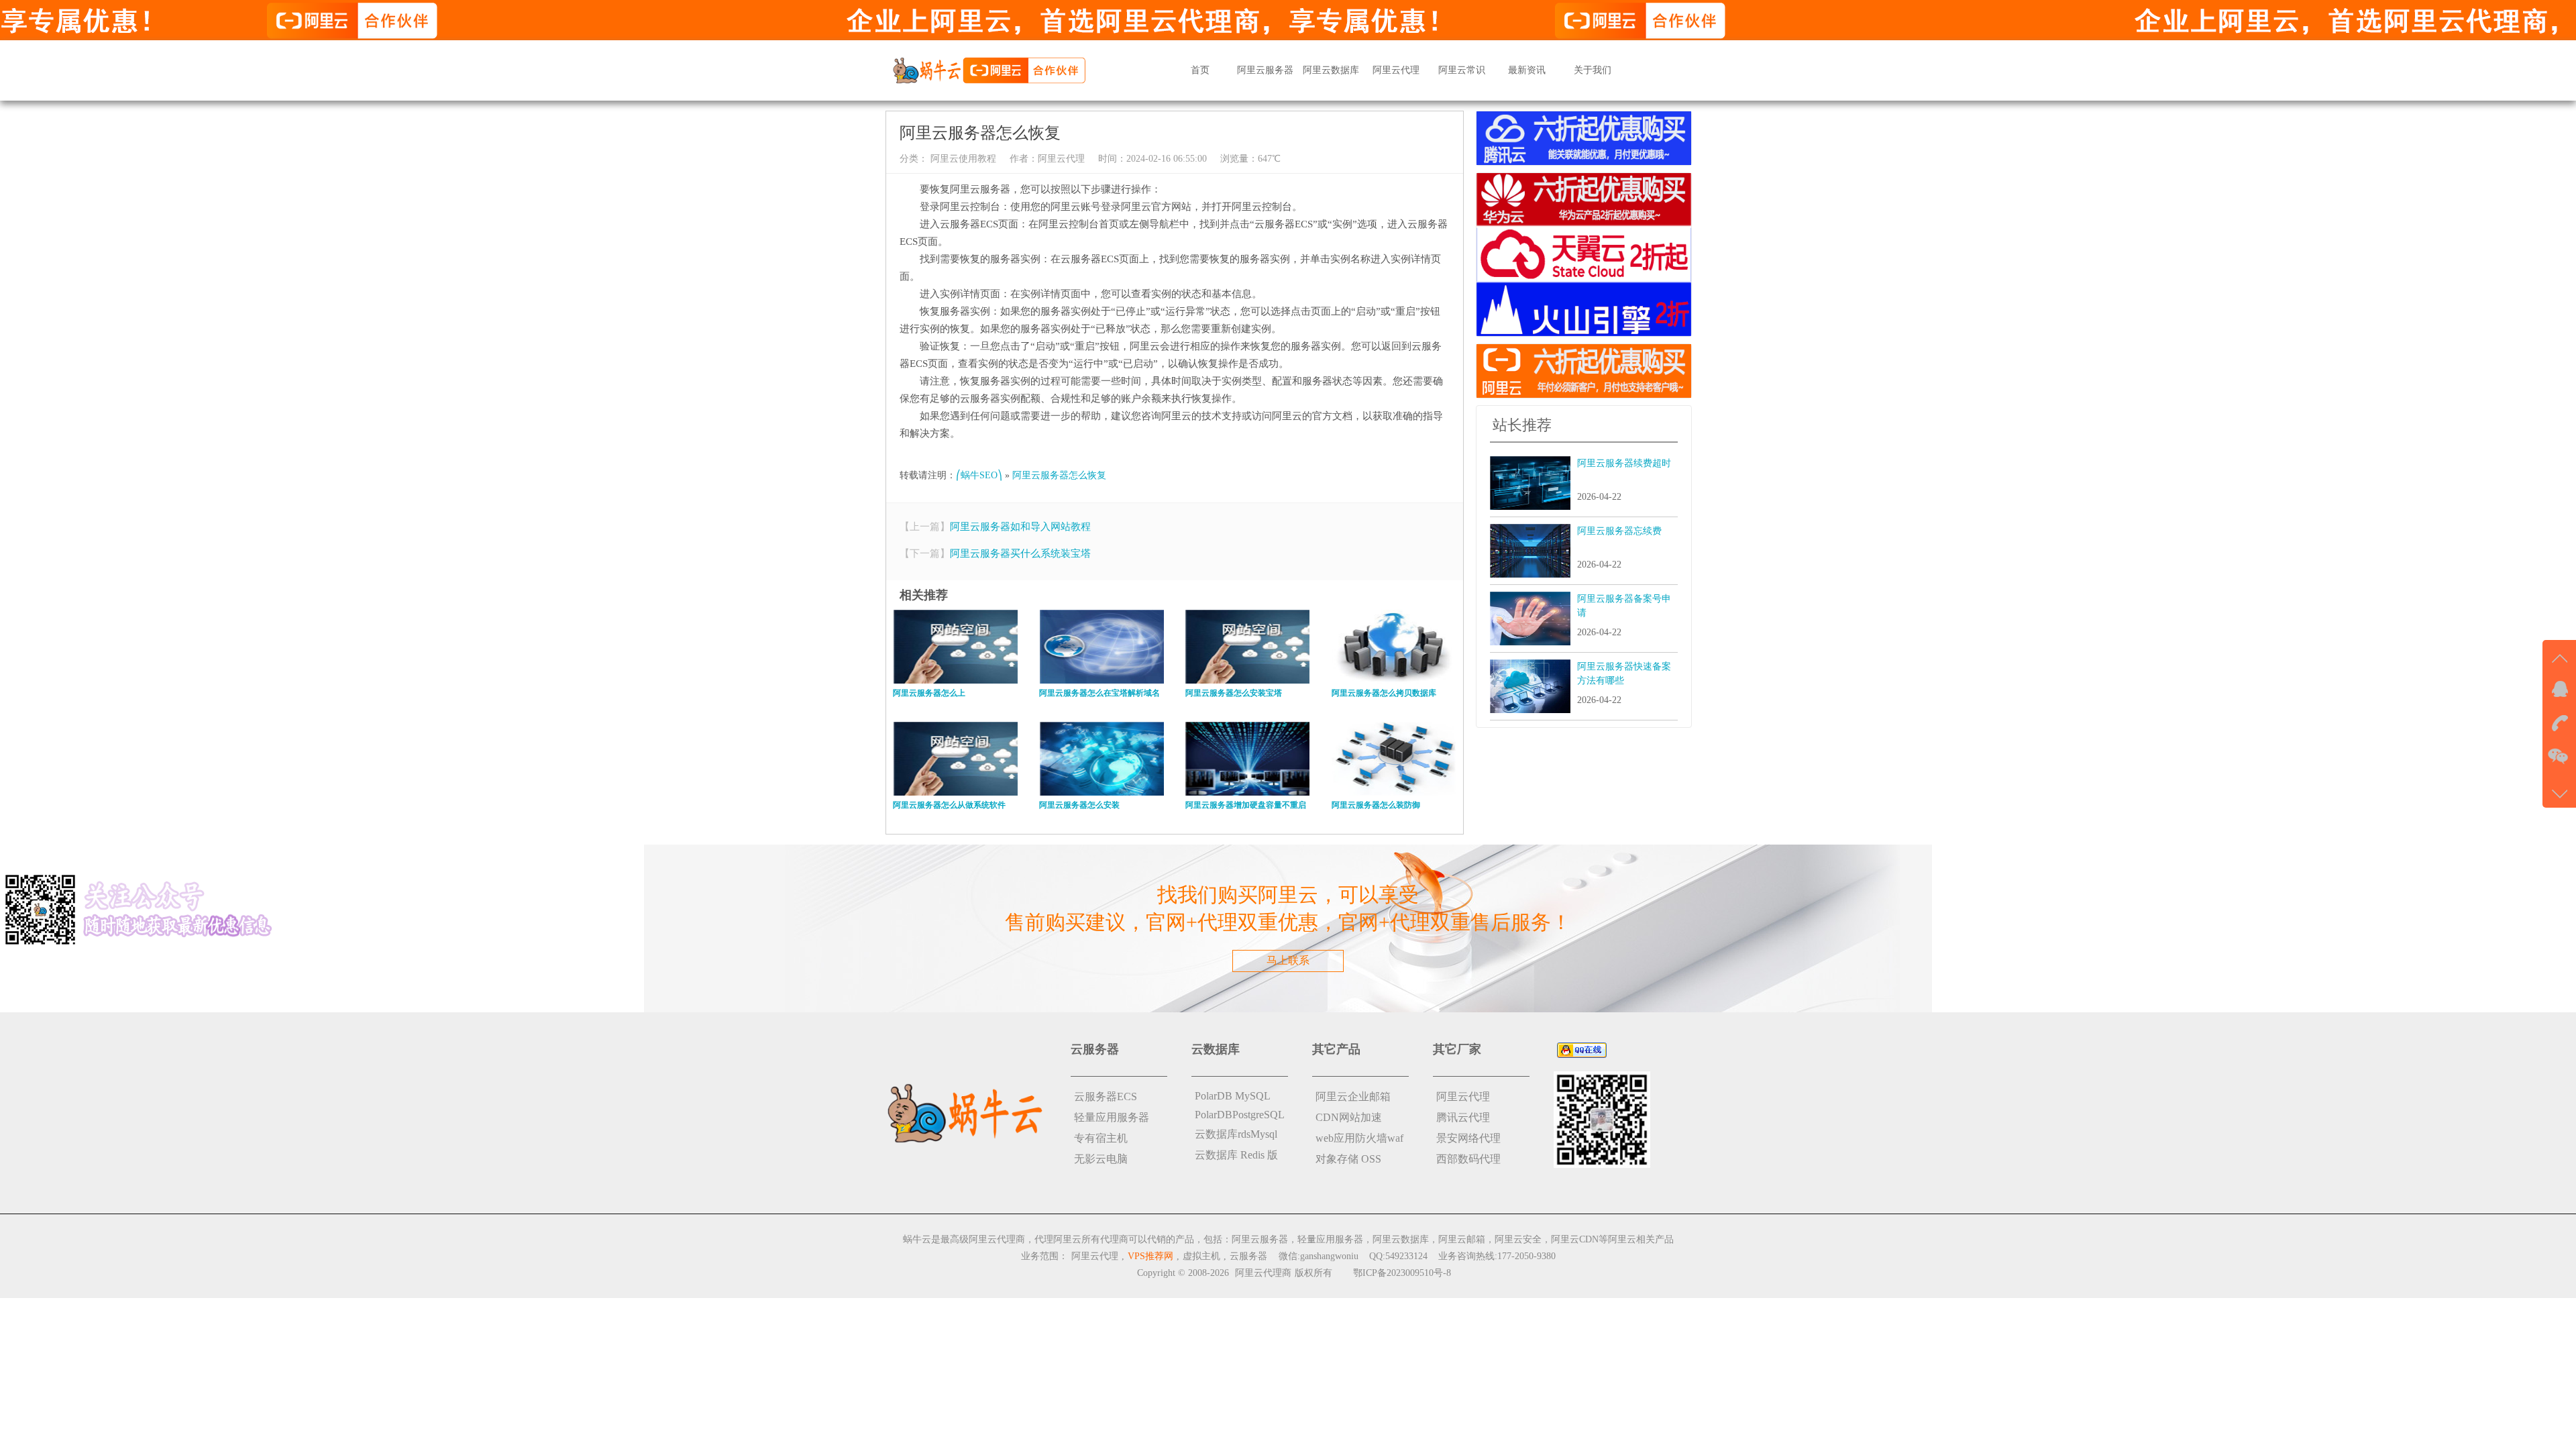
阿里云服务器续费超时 (1624, 463)
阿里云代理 (1396, 70)
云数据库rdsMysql (1236, 1134)
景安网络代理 (1468, 1138)
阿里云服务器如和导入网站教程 (1020, 527)
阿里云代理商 (1263, 1273)
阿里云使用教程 (962, 159)
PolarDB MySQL (1233, 1096)
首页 (1200, 70)
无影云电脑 (1101, 1159)
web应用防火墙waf (1359, 1138)
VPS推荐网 (1150, 1256)
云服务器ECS (1106, 1096)
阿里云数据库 (1331, 70)
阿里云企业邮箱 (1353, 1096)
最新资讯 (1527, 70)
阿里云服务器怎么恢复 (1059, 475)
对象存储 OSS (1348, 1159)
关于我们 (1593, 70)
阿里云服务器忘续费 (1619, 531)
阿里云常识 (1462, 70)
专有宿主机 (1101, 1138)
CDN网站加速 (1349, 1117)
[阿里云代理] (989, 69)
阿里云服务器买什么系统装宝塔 (1020, 553)
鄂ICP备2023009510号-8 (1402, 1273)
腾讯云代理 (1463, 1117)
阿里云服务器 (1265, 70)
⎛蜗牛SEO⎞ (979, 475)
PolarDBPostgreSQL (1240, 1115)
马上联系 (1288, 960)
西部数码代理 (1468, 1159)
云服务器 (1248, 1256)
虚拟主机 (1201, 1256)
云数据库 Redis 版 (1236, 1155)
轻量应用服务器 (1112, 1117)
